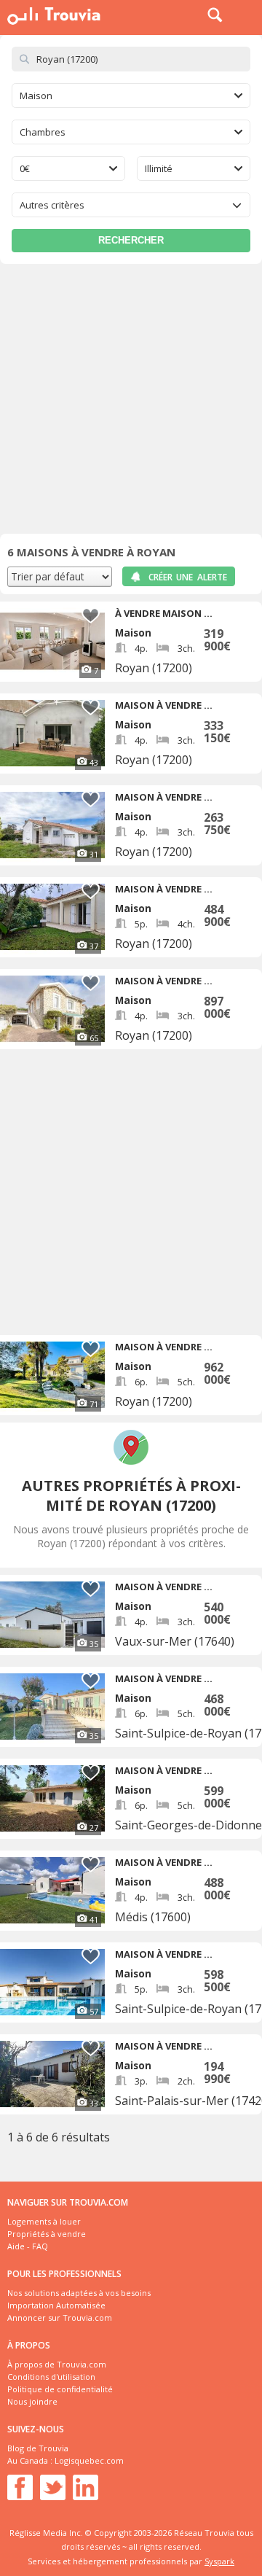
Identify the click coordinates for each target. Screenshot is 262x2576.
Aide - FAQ (28, 2246)
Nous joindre (32, 2401)
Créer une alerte (188, 577)
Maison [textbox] (36, 96)
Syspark (219, 2561)
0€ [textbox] (25, 168)
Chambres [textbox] (43, 132)
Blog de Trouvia (38, 2448)
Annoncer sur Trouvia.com (60, 2318)
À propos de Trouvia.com (57, 2364)
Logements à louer (44, 2221)
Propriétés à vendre (47, 2234)
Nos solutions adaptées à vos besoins (79, 2293)
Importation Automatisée (56, 2305)
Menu (247, 15)
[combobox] (131, 96)
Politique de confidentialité (60, 2389)
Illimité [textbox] (159, 168)
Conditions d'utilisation (51, 2377)
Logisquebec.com (89, 2460)
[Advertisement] (131, 402)
